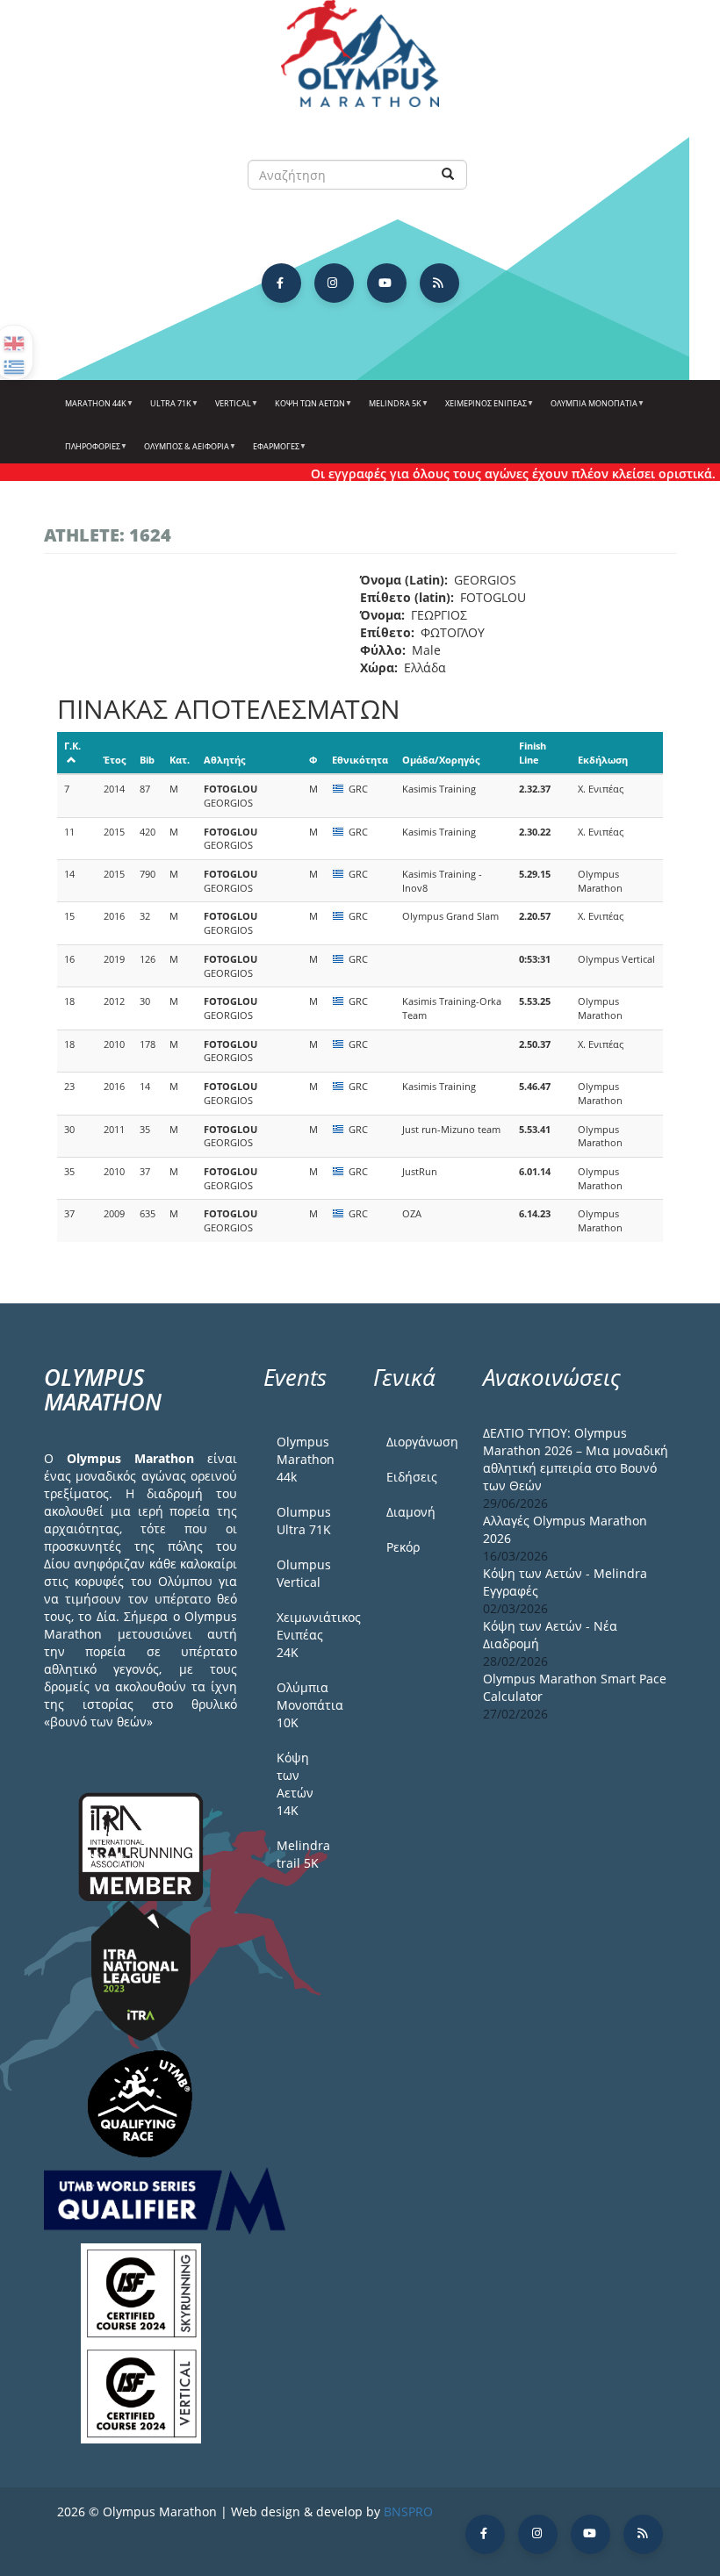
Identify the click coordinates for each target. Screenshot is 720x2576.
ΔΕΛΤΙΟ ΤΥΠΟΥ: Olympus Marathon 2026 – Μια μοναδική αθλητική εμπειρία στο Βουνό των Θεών (576, 1459)
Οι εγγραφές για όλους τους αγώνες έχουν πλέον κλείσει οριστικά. (490, 474)
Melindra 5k (391, 410)
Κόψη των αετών (306, 410)
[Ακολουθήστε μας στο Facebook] (281, 283)
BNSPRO (408, 2511)
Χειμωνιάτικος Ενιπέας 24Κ (312, 1635)
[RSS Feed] (439, 283)
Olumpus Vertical (304, 1573)
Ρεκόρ (403, 1547)
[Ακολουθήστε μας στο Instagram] (334, 283)
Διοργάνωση (421, 1442)
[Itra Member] (141, 1845)
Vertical (229, 410)
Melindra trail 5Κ (303, 1854)
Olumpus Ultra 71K (304, 1521)
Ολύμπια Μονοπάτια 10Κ (310, 1705)
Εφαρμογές (272, 453)
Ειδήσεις (412, 1477)
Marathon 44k (92, 410)
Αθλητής (224, 760)
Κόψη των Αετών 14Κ (295, 1784)
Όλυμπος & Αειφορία (183, 453)
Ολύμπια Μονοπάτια (590, 410)
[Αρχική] (360, 62)
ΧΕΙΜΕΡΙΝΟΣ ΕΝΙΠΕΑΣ (482, 410)
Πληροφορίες (89, 453)
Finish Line (533, 753)
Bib (147, 760)
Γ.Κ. (72, 746)
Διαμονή (411, 1512)
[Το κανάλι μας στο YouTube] (387, 283)
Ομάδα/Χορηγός (441, 760)
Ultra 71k (167, 410)
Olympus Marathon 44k (306, 1459)
